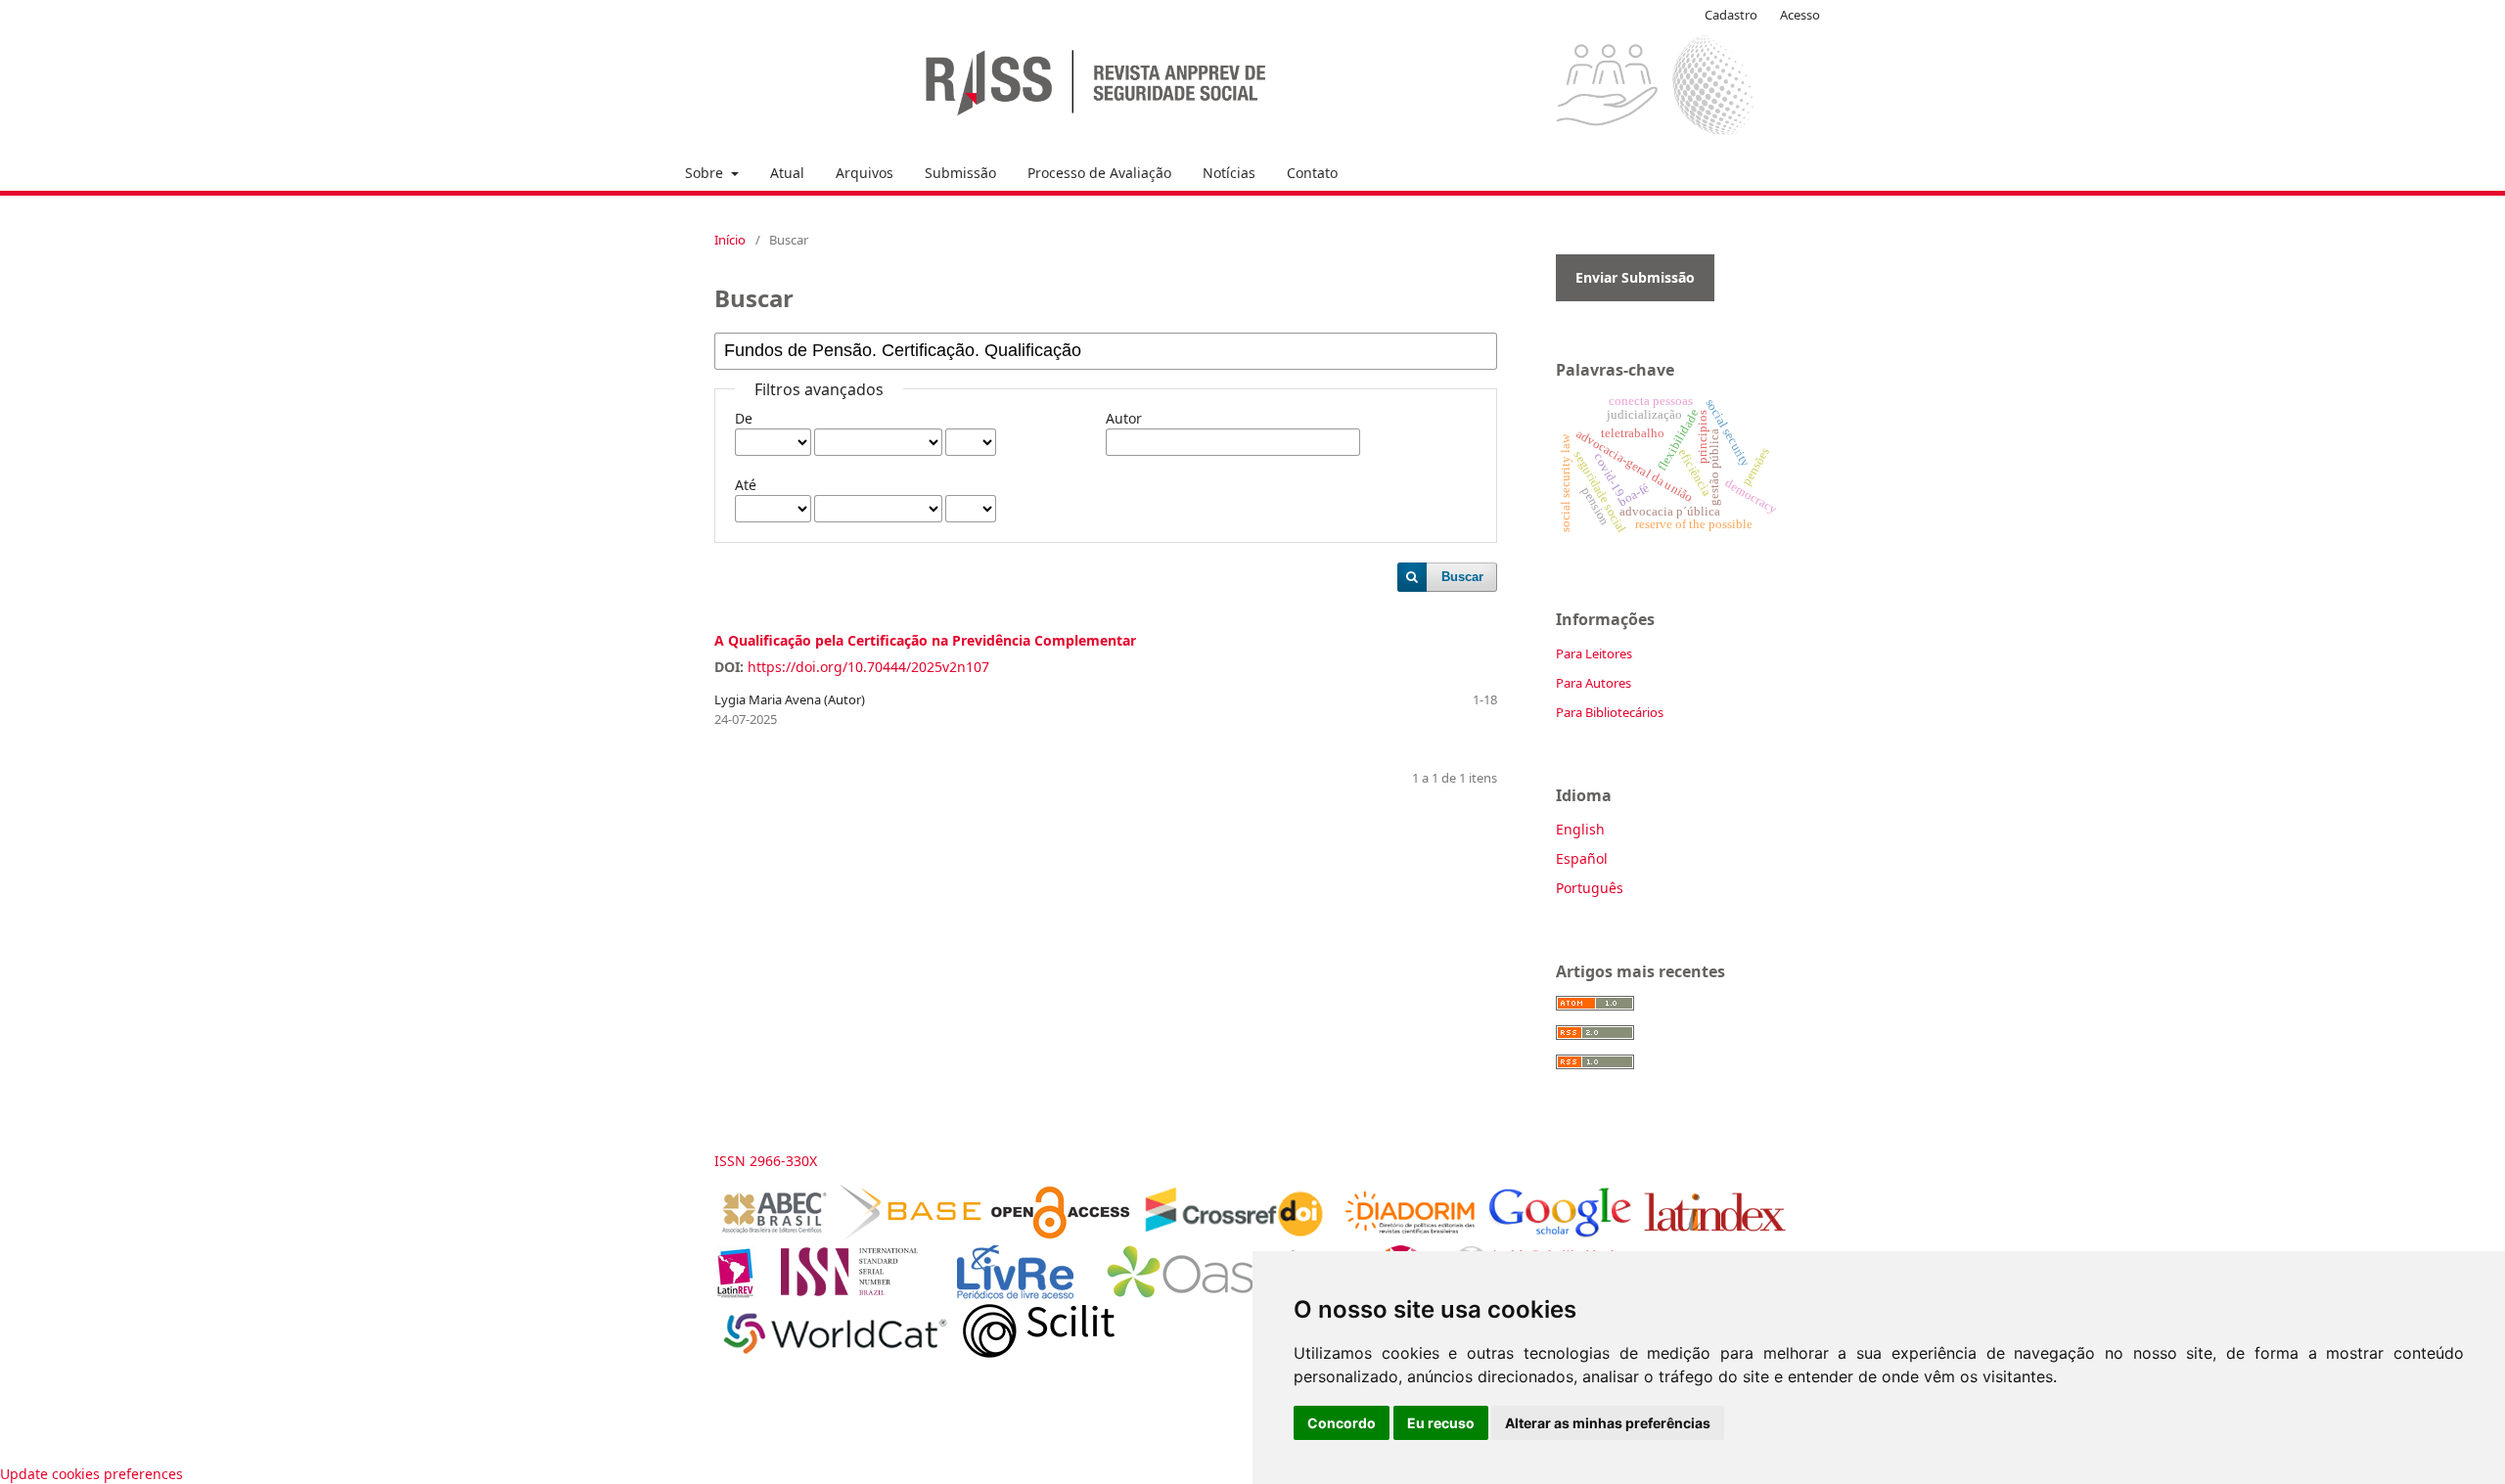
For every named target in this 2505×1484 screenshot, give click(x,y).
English (1580, 829)
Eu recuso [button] (1441, 1423)
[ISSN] (857, 1294)
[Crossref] (1232, 1234)
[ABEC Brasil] (773, 1234)
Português (1590, 888)
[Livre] (1015, 1294)
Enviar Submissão (1635, 277)
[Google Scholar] (1559, 1234)
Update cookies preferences (91, 1474)
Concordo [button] (1342, 1423)
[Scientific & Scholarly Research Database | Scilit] (1039, 1352)
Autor (1124, 418)
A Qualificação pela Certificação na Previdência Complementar (925, 640)
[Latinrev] (735, 1294)
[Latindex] (1715, 1234)
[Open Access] (1061, 1234)
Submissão (960, 173)
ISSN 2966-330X (766, 1161)
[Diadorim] (1410, 1234)
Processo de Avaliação (1099, 173)
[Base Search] (911, 1234)
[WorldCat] (835, 1352)
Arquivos (865, 173)
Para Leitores (1594, 653)
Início (730, 240)
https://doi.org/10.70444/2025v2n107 (868, 667)
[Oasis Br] (1224, 1294)
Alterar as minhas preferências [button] (1608, 1423)
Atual (787, 173)
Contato (1312, 173)
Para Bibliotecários (1610, 712)
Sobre (706, 173)
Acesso (1800, 15)
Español (1582, 858)
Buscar (1462, 577)
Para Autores (1594, 683)
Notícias (1229, 173)
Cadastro (1731, 15)
